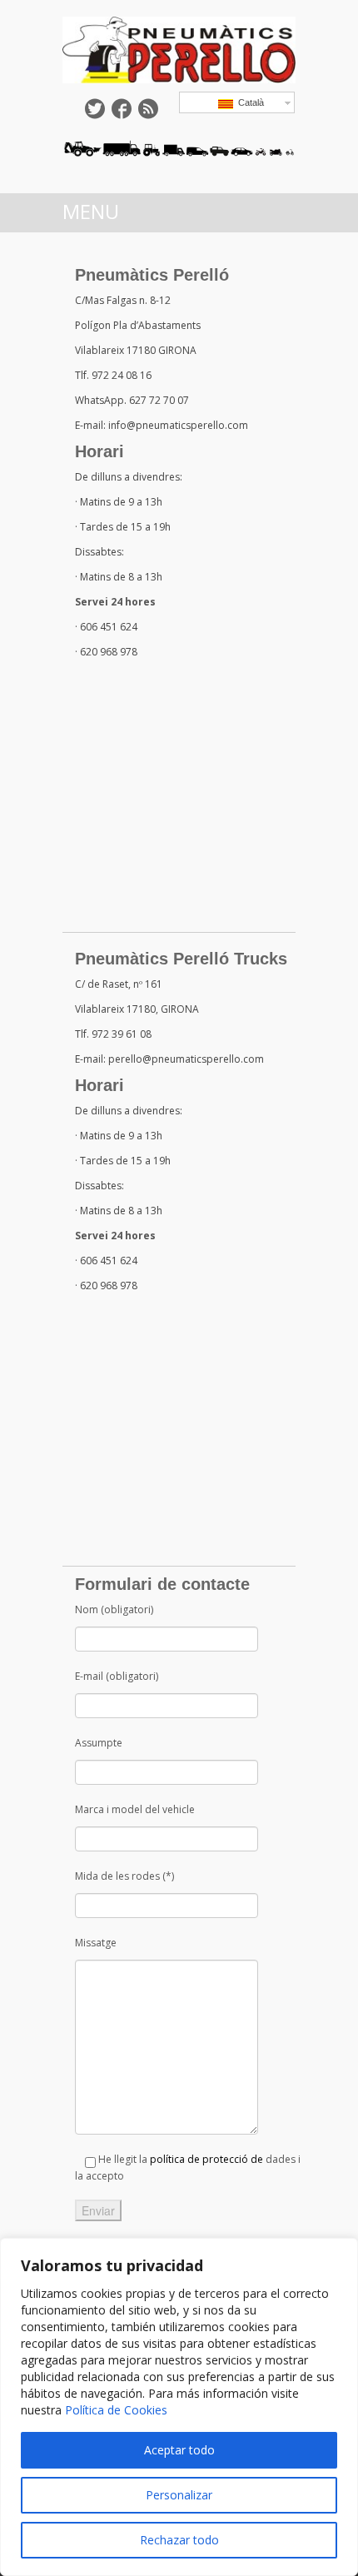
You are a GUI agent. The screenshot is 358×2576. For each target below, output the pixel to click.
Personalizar (179, 2495)
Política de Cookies (116, 2410)
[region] (179, 2407)
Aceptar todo (179, 2450)
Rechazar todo (179, 2540)
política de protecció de (206, 2159)
